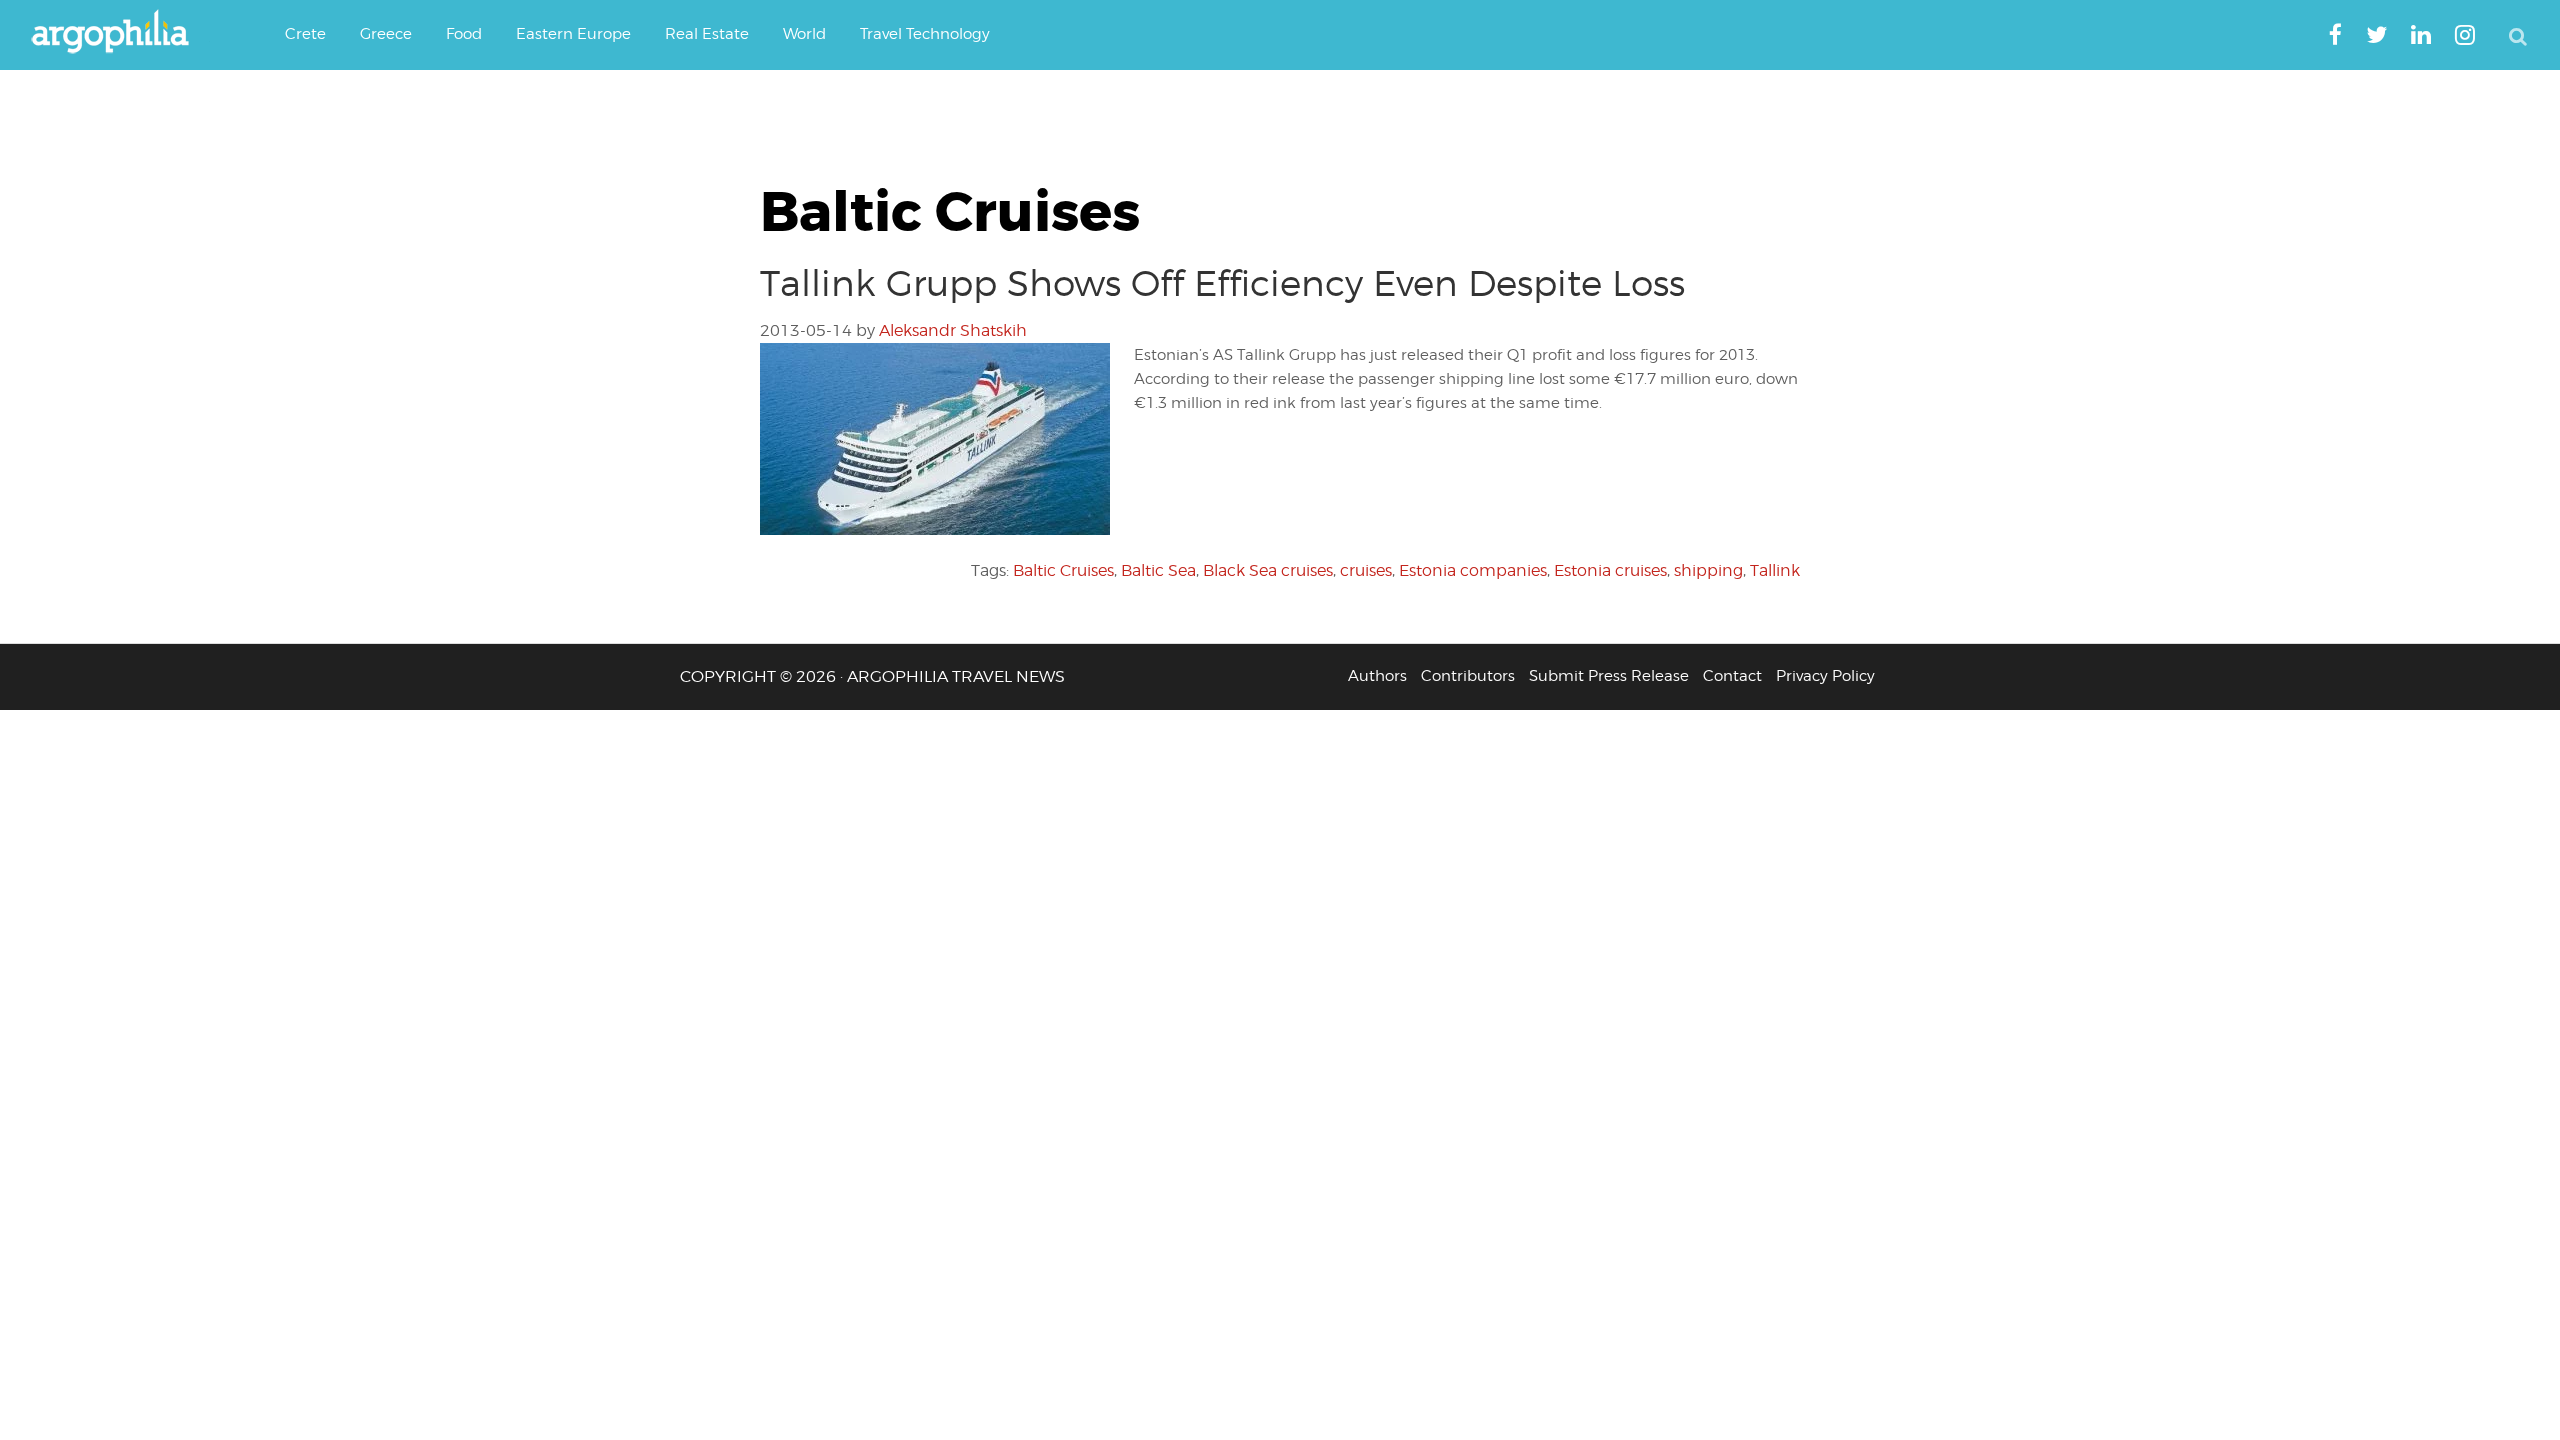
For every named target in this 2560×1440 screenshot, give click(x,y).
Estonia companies (1473, 570)
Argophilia (120, 33)
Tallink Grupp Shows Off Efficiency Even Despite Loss (1222, 283)
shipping (1708, 570)
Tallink (1775, 570)
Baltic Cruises (1063, 570)
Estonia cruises (1610, 570)
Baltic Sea (1158, 570)
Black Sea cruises (1268, 570)
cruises (1366, 570)
